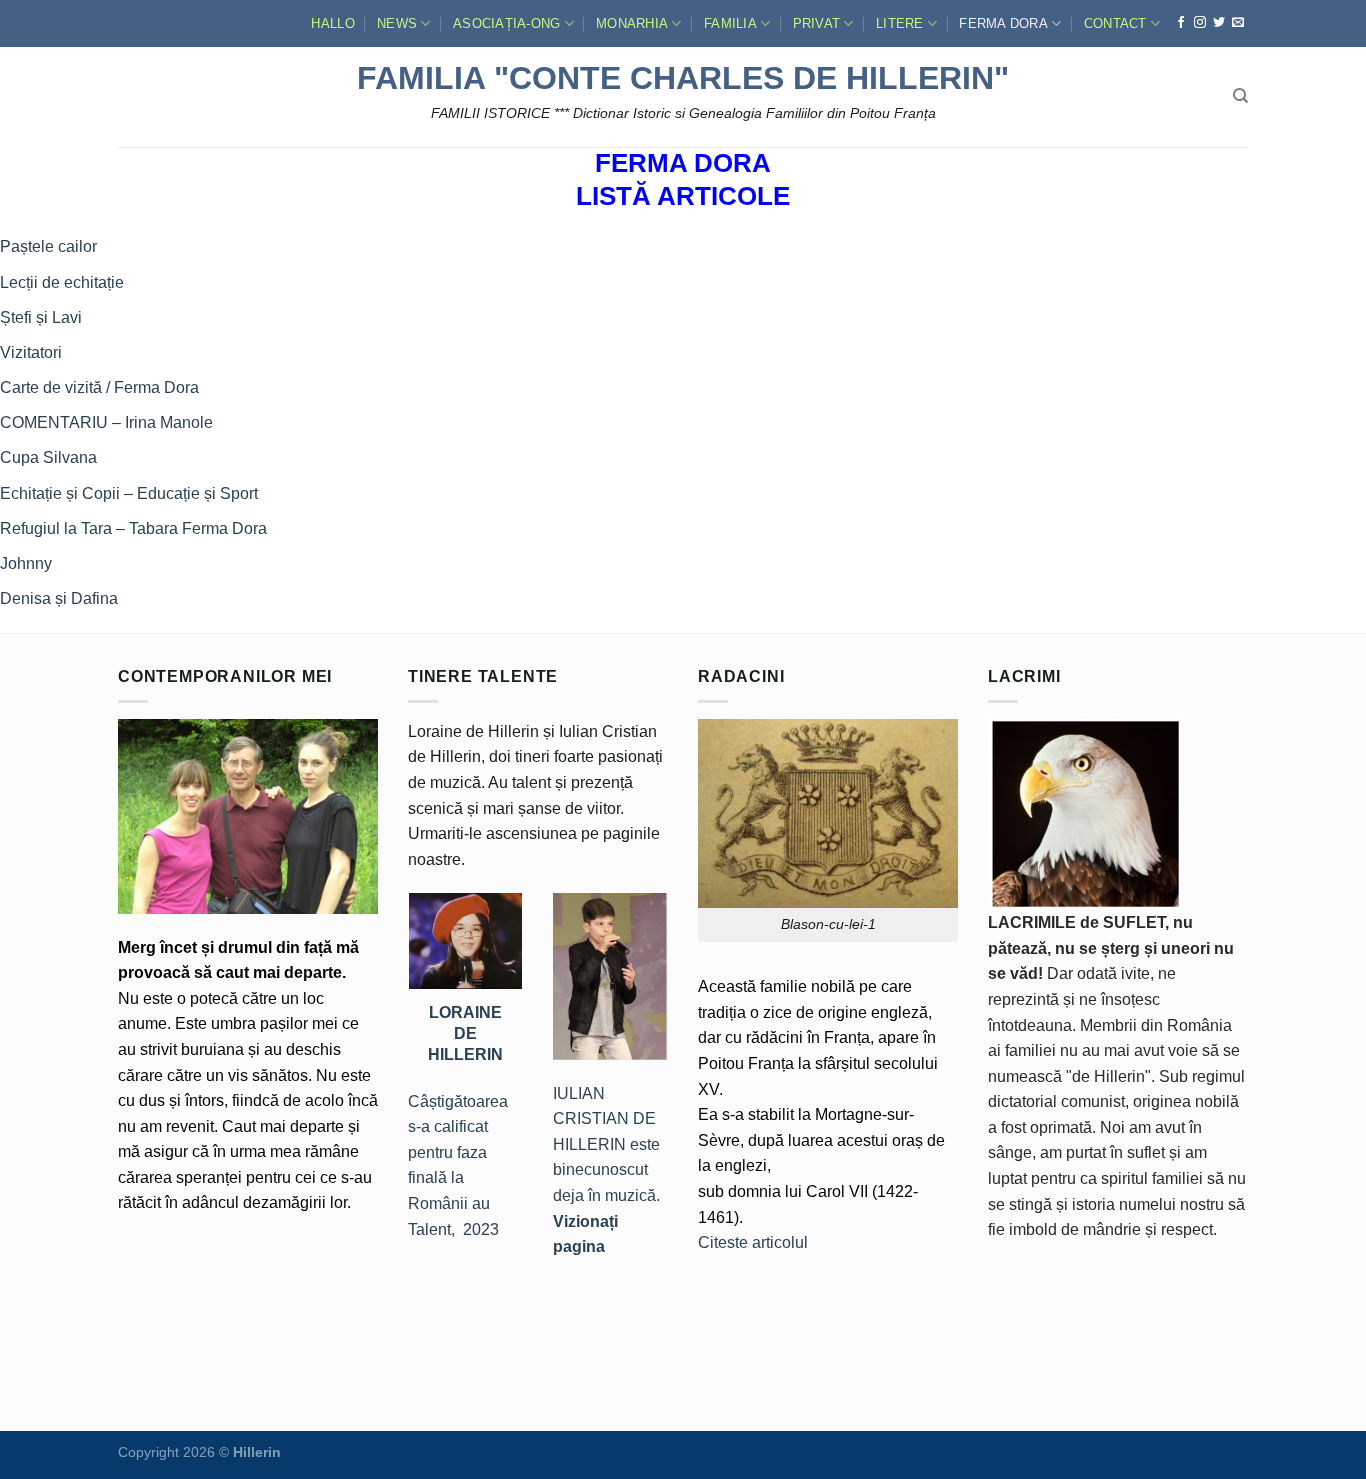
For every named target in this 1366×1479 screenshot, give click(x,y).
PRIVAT (817, 23)
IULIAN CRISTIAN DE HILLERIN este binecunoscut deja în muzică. (606, 1170)
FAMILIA (730, 23)
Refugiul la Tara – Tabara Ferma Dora (133, 528)
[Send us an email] (1238, 23)
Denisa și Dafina (59, 598)
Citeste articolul (753, 1242)
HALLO (332, 23)
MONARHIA (632, 23)
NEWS (397, 23)
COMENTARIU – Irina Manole (106, 422)
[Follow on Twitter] (1219, 23)
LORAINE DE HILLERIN (465, 1033)
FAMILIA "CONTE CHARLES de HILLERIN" (683, 78)
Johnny (26, 563)
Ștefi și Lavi (41, 317)
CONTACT (1115, 23)
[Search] (1240, 96)
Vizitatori (31, 352)
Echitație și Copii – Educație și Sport (129, 493)
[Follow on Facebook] (1181, 23)
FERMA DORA (1003, 23)
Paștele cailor (48, 246)
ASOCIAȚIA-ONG (506, 23)
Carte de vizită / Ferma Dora (99, 387)
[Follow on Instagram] (1200, 23)
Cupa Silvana (48, 457)
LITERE (900, 23)
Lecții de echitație (62, 282)
